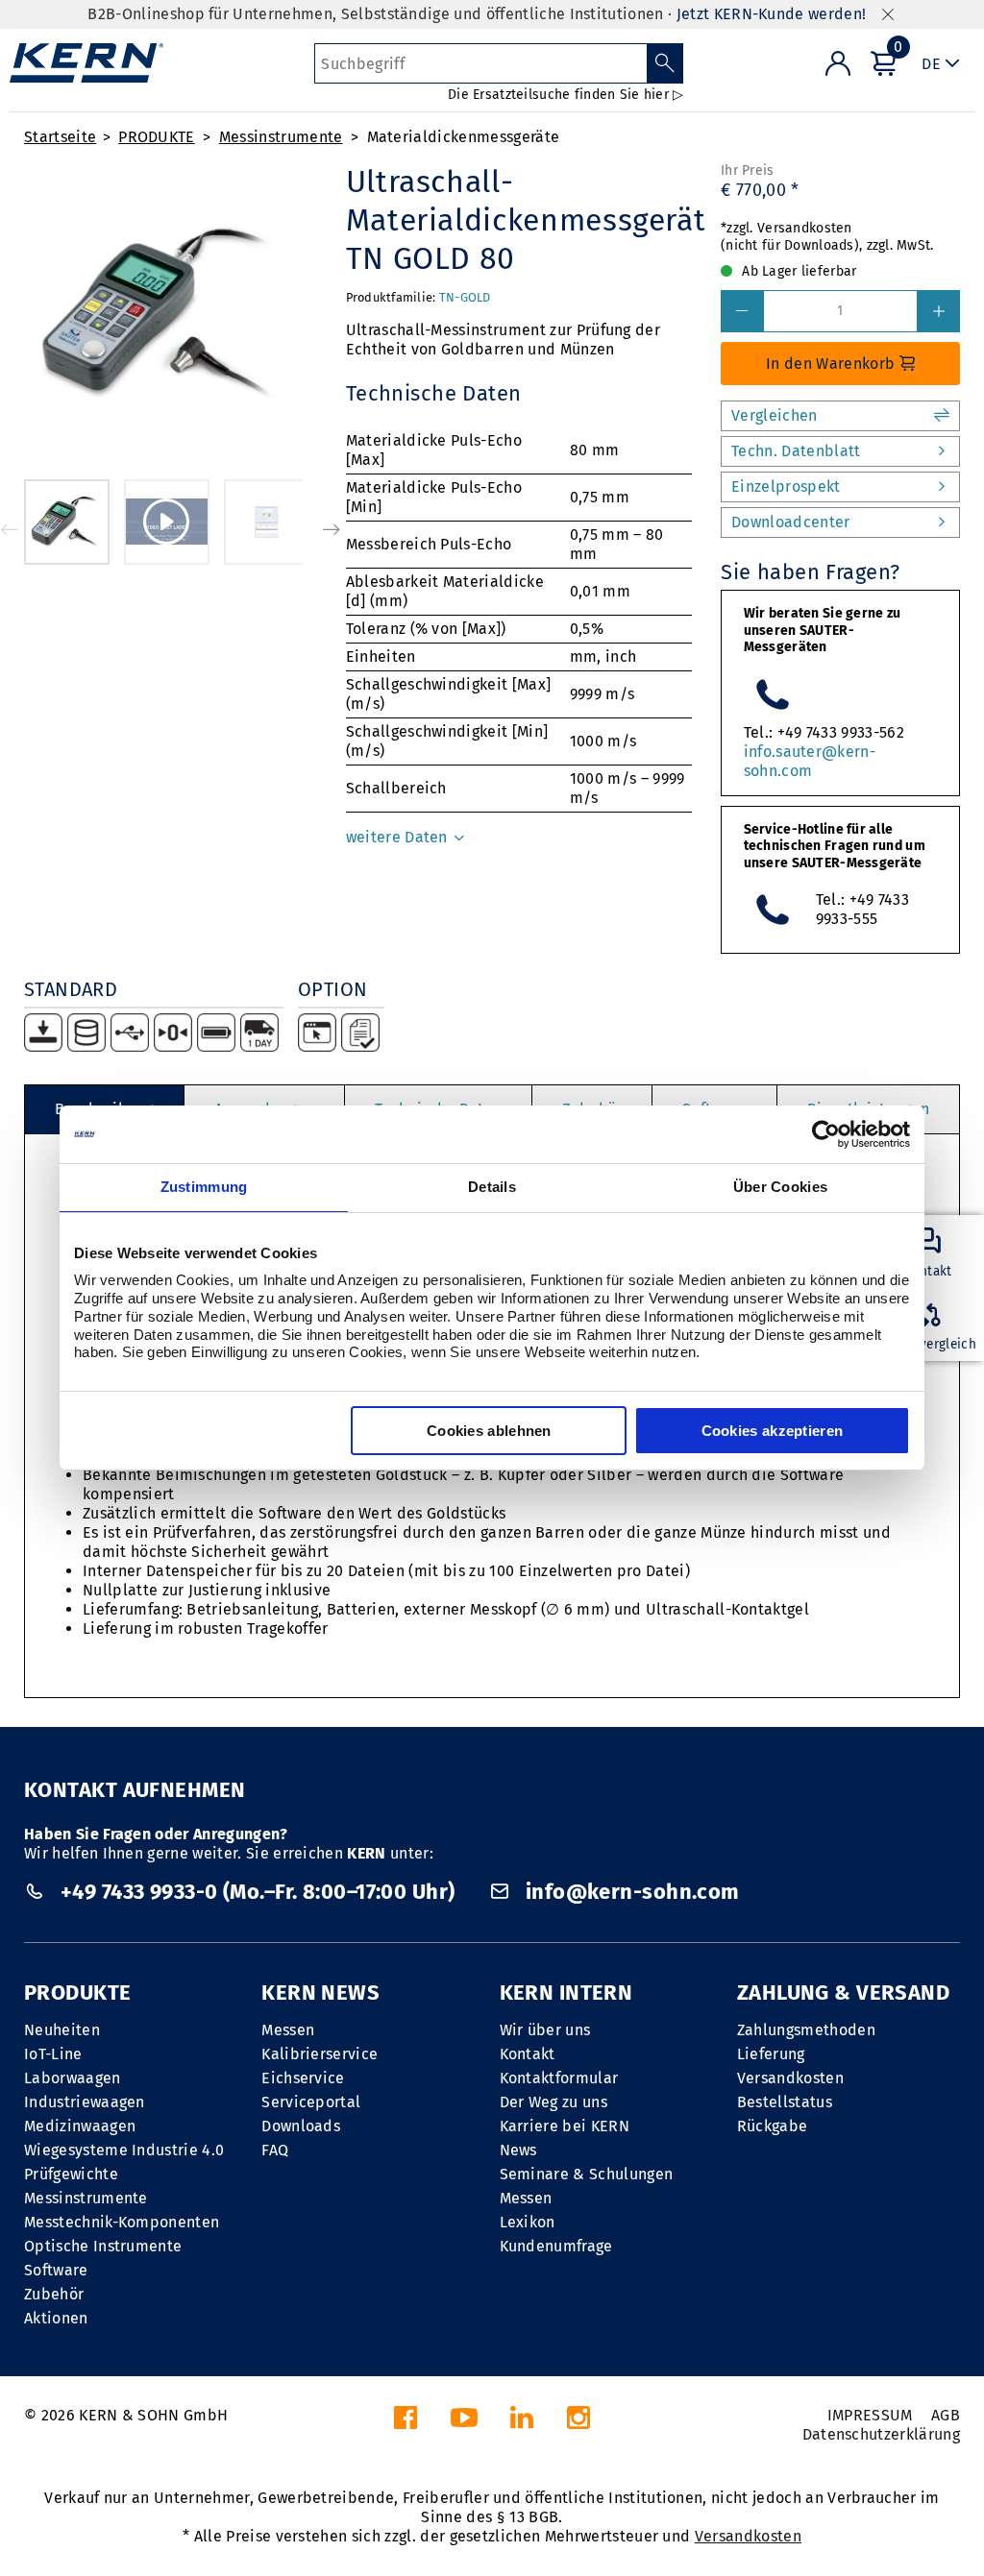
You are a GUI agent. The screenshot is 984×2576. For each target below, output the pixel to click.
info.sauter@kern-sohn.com (810, 761)
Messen (288, 2030)
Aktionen (56, 2318)
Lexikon (528, 2222)
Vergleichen (775, 415)
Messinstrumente (281, 137)
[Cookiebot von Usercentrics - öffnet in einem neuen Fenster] (826, 1134)
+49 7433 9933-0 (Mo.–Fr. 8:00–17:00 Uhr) (257, 1892)
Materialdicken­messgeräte (464, 137)
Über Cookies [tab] (781, 1187)
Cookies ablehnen (489, 1431)
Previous (10, 529)
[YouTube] (464, 2423)
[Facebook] (406, 2423)
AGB (946, 2415)
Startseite (60, 137)
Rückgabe (773, 2126)
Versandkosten (790, 2078)
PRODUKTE (157, 137)
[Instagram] (578, 2423)
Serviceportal (311, 2102)
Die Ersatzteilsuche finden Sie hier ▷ (566, 95)
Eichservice (303, 2078)
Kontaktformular (559, 2078)
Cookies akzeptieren (773, 1431)
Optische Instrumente (103, 2246)
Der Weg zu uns (553, 2102)
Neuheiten (62, 2030)
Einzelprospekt (786, 486)
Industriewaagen (85, 2102)
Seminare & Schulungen (587, 2174)
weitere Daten (399, 837)
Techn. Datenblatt (796, 451)
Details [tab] (492, 1187)
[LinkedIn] (522, 2423)
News (518, 2150)
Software (56, 2270)
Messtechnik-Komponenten (122, 2222)
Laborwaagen (73, 2078)
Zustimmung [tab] (204, 1187)
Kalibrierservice (320, 2054)
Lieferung (771, 2054)
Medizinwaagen (80, 2126)
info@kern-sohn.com (629, 1892)
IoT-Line (53, 2054)
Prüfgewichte (71, 2174)
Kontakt (528, 2054)
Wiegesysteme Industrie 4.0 (124, 2150)
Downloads (301, 2126)
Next (332, 529)
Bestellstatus (785, 2102)
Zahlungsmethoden (806, 2030)
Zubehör (54, 2294)
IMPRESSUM (870, 2415)
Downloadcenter (790, 522)
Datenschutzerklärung (881, 2434)
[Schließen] (888, 15)
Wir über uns (545, 2030)
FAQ (275, 2150)
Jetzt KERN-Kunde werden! (772, 14)
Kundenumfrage (556, 2246)
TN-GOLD (465, 297)
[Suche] (665, 63)
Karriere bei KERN (565, 2126)
